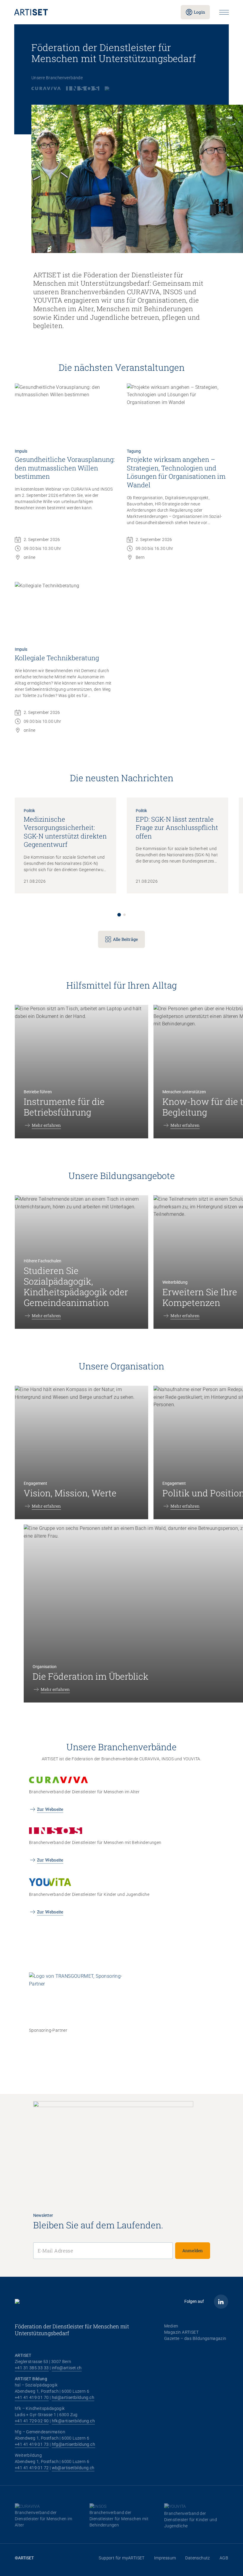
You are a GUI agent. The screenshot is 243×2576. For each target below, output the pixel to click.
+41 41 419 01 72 (32, 2468)
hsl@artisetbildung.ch (73, 2397)
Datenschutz (198, 2558)
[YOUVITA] (115, 88)
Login (199, 12)
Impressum (165, 2558)
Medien (171, 2326)
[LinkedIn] (221, 2302)
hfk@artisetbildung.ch (73, 2421)
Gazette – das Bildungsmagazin (195, 2338)
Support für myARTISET (121, 2558)
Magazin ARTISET (181, 2332)
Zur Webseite (50, 1809)
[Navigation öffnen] (224, 12)
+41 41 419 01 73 (32, 2444)
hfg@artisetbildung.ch (73, 2444)
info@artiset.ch (67, 2368)
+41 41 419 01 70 (32, 2397)
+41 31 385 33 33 (32, 2368)
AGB (224, 2558)
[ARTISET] (93, 12)
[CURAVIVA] (46, 88)
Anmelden (193, 2250)
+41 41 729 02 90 (32, 2421)
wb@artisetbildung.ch (73, 2468)
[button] (119, 915)
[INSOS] (83, 88)
